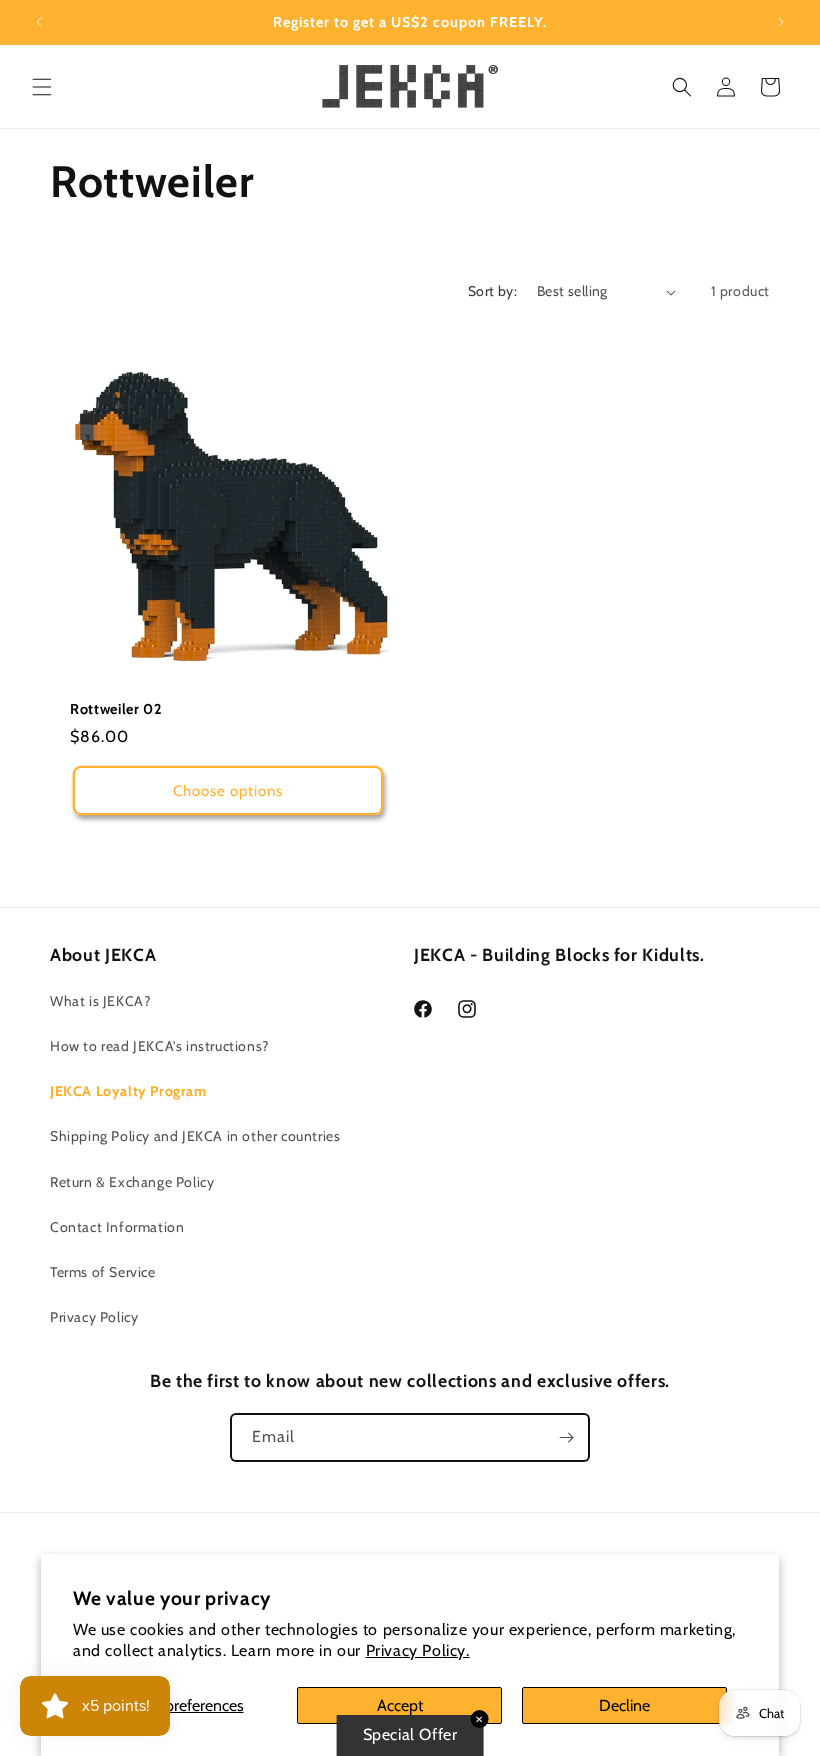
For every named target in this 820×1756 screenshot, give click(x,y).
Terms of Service (103, 1272)
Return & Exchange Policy (132, 1182)
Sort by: (492, 291)
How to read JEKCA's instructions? (159, 1046)
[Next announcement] (781, 22)
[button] (42, 87)
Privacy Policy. (418, 1650)
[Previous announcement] (39, 22)
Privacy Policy (94, 1317)
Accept (400, 1705)
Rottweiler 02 (116, 709)
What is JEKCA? (100, 1001)
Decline (624, 1705)
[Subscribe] (566, 1437)
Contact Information (117, 1227)
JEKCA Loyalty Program (128, 1091)
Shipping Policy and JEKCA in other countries (195, 1136)
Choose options (228, 791)
